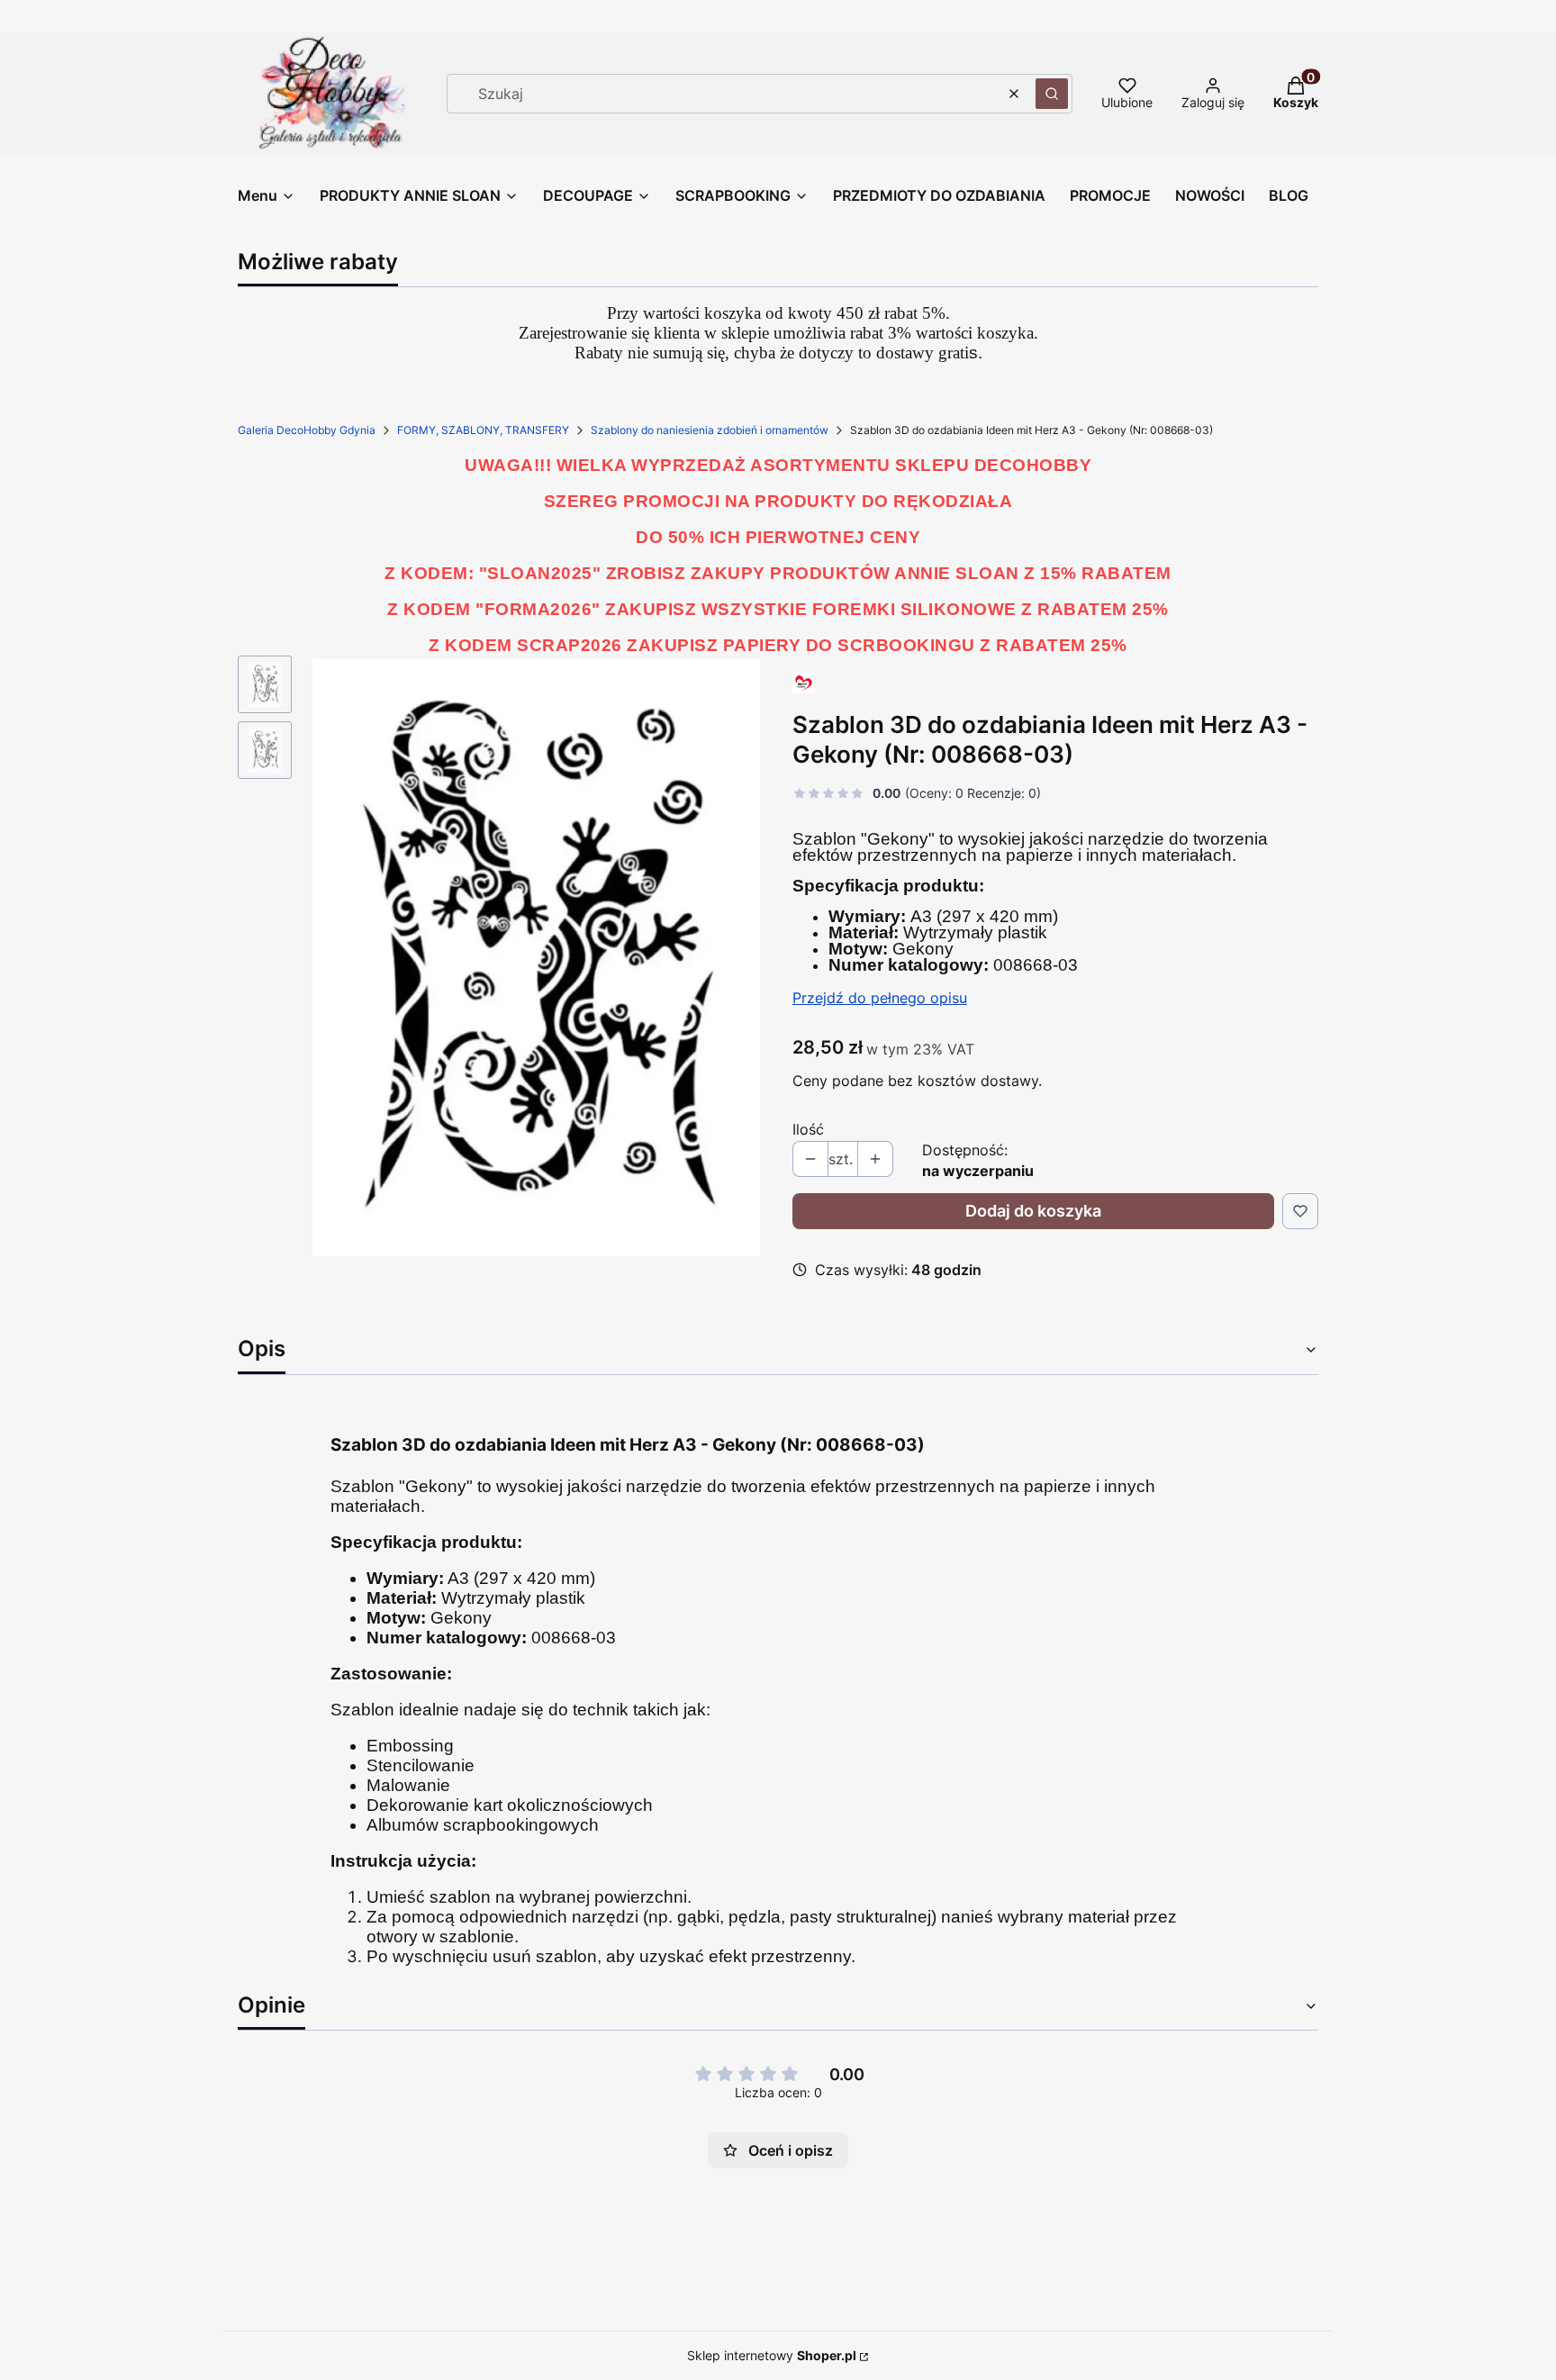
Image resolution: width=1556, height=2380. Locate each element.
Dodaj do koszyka (1033, 1211)
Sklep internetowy (772, 2355)
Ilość (808, 1129)
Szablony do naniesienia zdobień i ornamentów (710, 430)
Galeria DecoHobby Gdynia (307, 430)
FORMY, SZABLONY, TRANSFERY (483, 430)
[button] (1052, 94)
